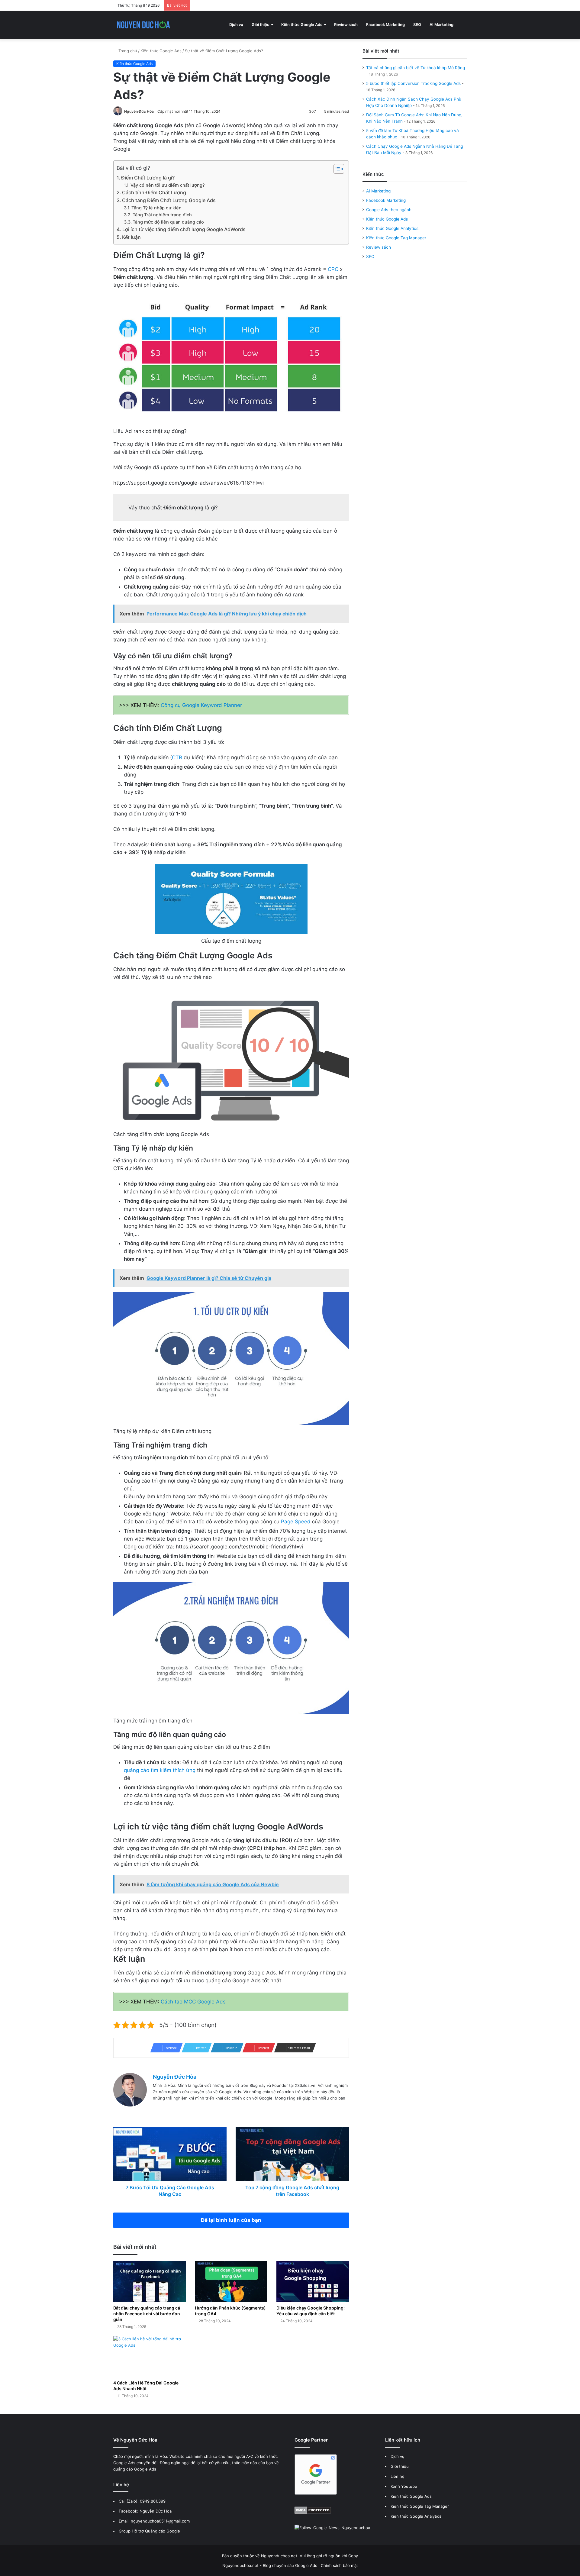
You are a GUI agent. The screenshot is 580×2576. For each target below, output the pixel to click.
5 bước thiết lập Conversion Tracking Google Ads (413, 83)
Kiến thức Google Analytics (392, 228)
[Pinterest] (200, 2108)
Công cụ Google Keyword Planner (201, 705)
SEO (417, 24)
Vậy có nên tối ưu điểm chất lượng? (168, 185)
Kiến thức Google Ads (302, 24)
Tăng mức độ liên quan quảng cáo (168, 222)
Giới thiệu (261, 24)
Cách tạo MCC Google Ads (193, 2002)
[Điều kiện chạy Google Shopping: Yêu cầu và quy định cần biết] (313, 2282)
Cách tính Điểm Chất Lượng (154, 192)
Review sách (346, 24)
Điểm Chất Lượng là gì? (148, 178)
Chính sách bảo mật (339, 2565)
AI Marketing (441, 24)
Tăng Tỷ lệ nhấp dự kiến (156, 208)
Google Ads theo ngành (389, 210)
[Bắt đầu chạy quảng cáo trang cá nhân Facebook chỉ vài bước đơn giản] (150, 2282)
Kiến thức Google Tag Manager (396, 238)
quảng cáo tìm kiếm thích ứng (160, 1770)
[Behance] (207, 2108)
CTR (177, 757)
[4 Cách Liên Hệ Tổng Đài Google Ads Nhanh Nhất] (150, 2356)
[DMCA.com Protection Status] (313, 2512)
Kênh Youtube (404, 2486)
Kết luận (131, 237)
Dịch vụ (236, 24)
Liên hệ (398, 2476)
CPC (333, 269)
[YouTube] (193, 2108)
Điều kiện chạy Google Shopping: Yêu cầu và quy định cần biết (311, 2311)
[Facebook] (164, 2108)
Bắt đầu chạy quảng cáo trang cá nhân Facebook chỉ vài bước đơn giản (147, 2314)
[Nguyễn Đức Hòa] (143, 25)
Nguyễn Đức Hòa (139, 111)
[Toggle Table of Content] (336, 169)
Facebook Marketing (385, 24)
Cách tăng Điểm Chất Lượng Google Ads (169, 200)
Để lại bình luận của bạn (231, 2220)
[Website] (156, 2108)
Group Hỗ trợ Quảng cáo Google (149, 2531)
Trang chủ (127, 51)
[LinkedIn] (178, 2108)
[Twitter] (171, 2108)
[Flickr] (185, 2108)
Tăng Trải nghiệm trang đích (162, 215)
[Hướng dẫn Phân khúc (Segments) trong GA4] (231, 2282)
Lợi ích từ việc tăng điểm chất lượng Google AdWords (184, 229)
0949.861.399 (153, 2501)
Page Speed (296, 1522)
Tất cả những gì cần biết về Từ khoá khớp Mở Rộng (416, 68)
